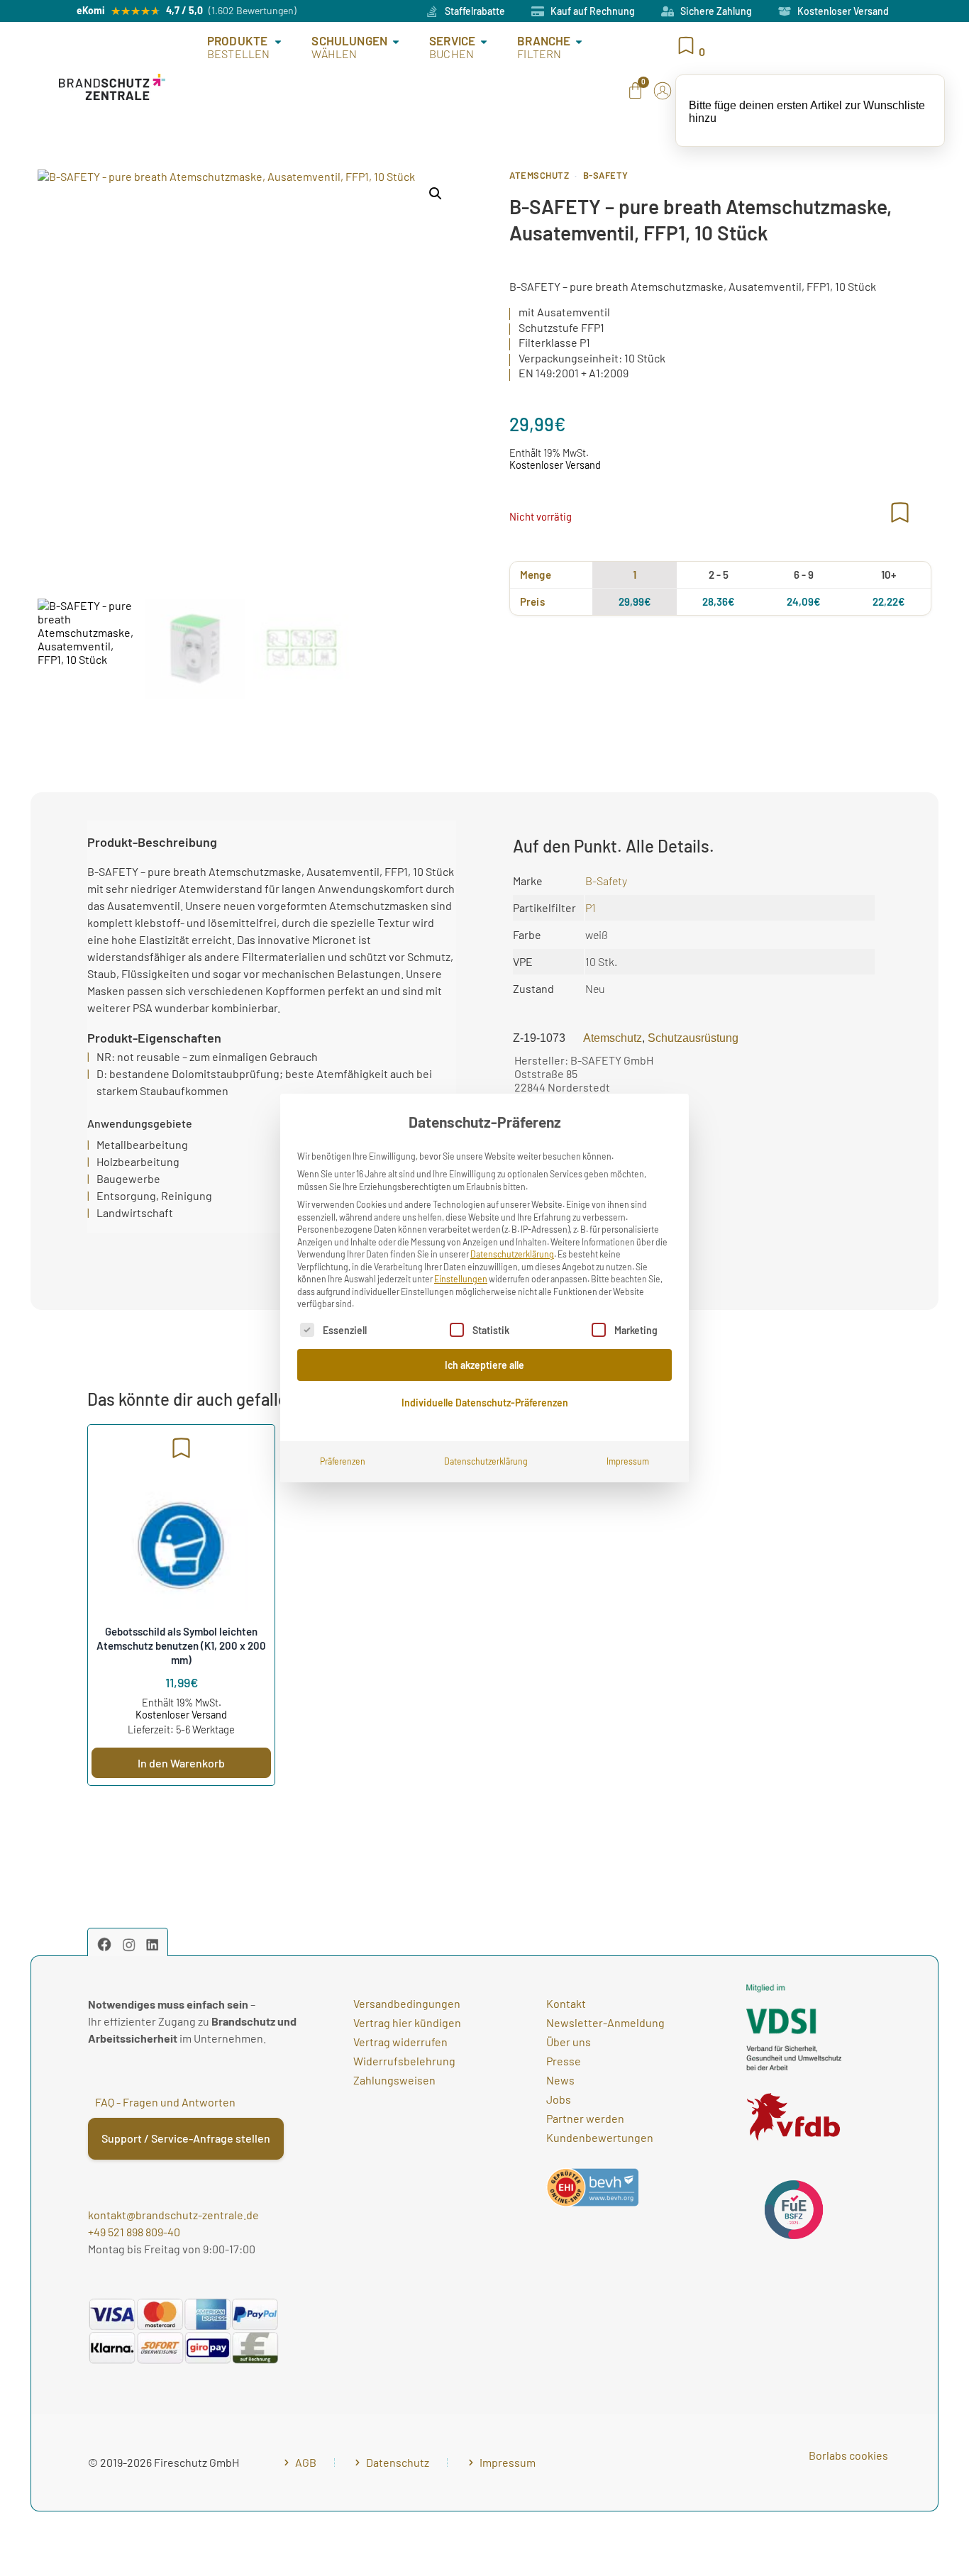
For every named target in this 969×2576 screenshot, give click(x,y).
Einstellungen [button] (461, 1279)
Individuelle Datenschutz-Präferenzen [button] (485, 1403)
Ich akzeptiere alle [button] (484, 1365)
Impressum (628, 1461)
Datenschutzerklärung (512, 1254)
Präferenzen (343, 1461)
